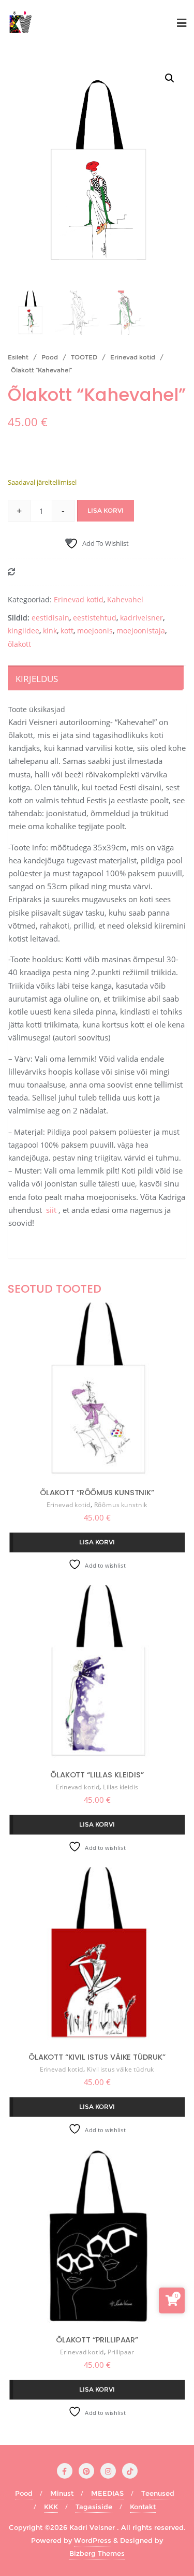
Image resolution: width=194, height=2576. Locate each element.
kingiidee (24, 631)
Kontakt (143, 2507)
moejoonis (95, 631)
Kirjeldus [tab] (37, 679)
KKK (51, 2507)
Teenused (158, 2493)
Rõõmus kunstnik (121, 1505)
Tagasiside (94, 2507)
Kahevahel (125, 599)
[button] (170, 78)
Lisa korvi (106, 510)
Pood (50, 357)
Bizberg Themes (97, 2553)
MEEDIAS (107, 2493)
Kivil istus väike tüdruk (121, 2070)
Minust (62, 2493)
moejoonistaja (141, 631)
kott (67, 631)
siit (51, 1210)
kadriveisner (141, 618)
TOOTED (84, 357)
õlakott (19, 644)
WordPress (93, 2540)
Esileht (18, 357)
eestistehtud (95, 618)
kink (50, 631)
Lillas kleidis (121, 1788)
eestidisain (50, 618)
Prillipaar (121, 2352)
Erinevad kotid (133, 357)
